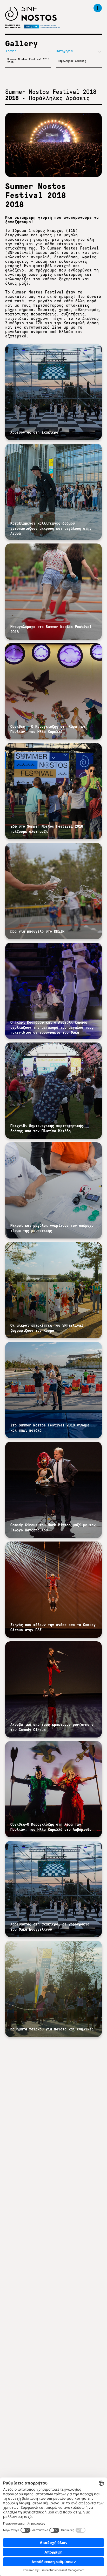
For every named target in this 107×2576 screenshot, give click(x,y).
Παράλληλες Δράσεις (72, 61)
